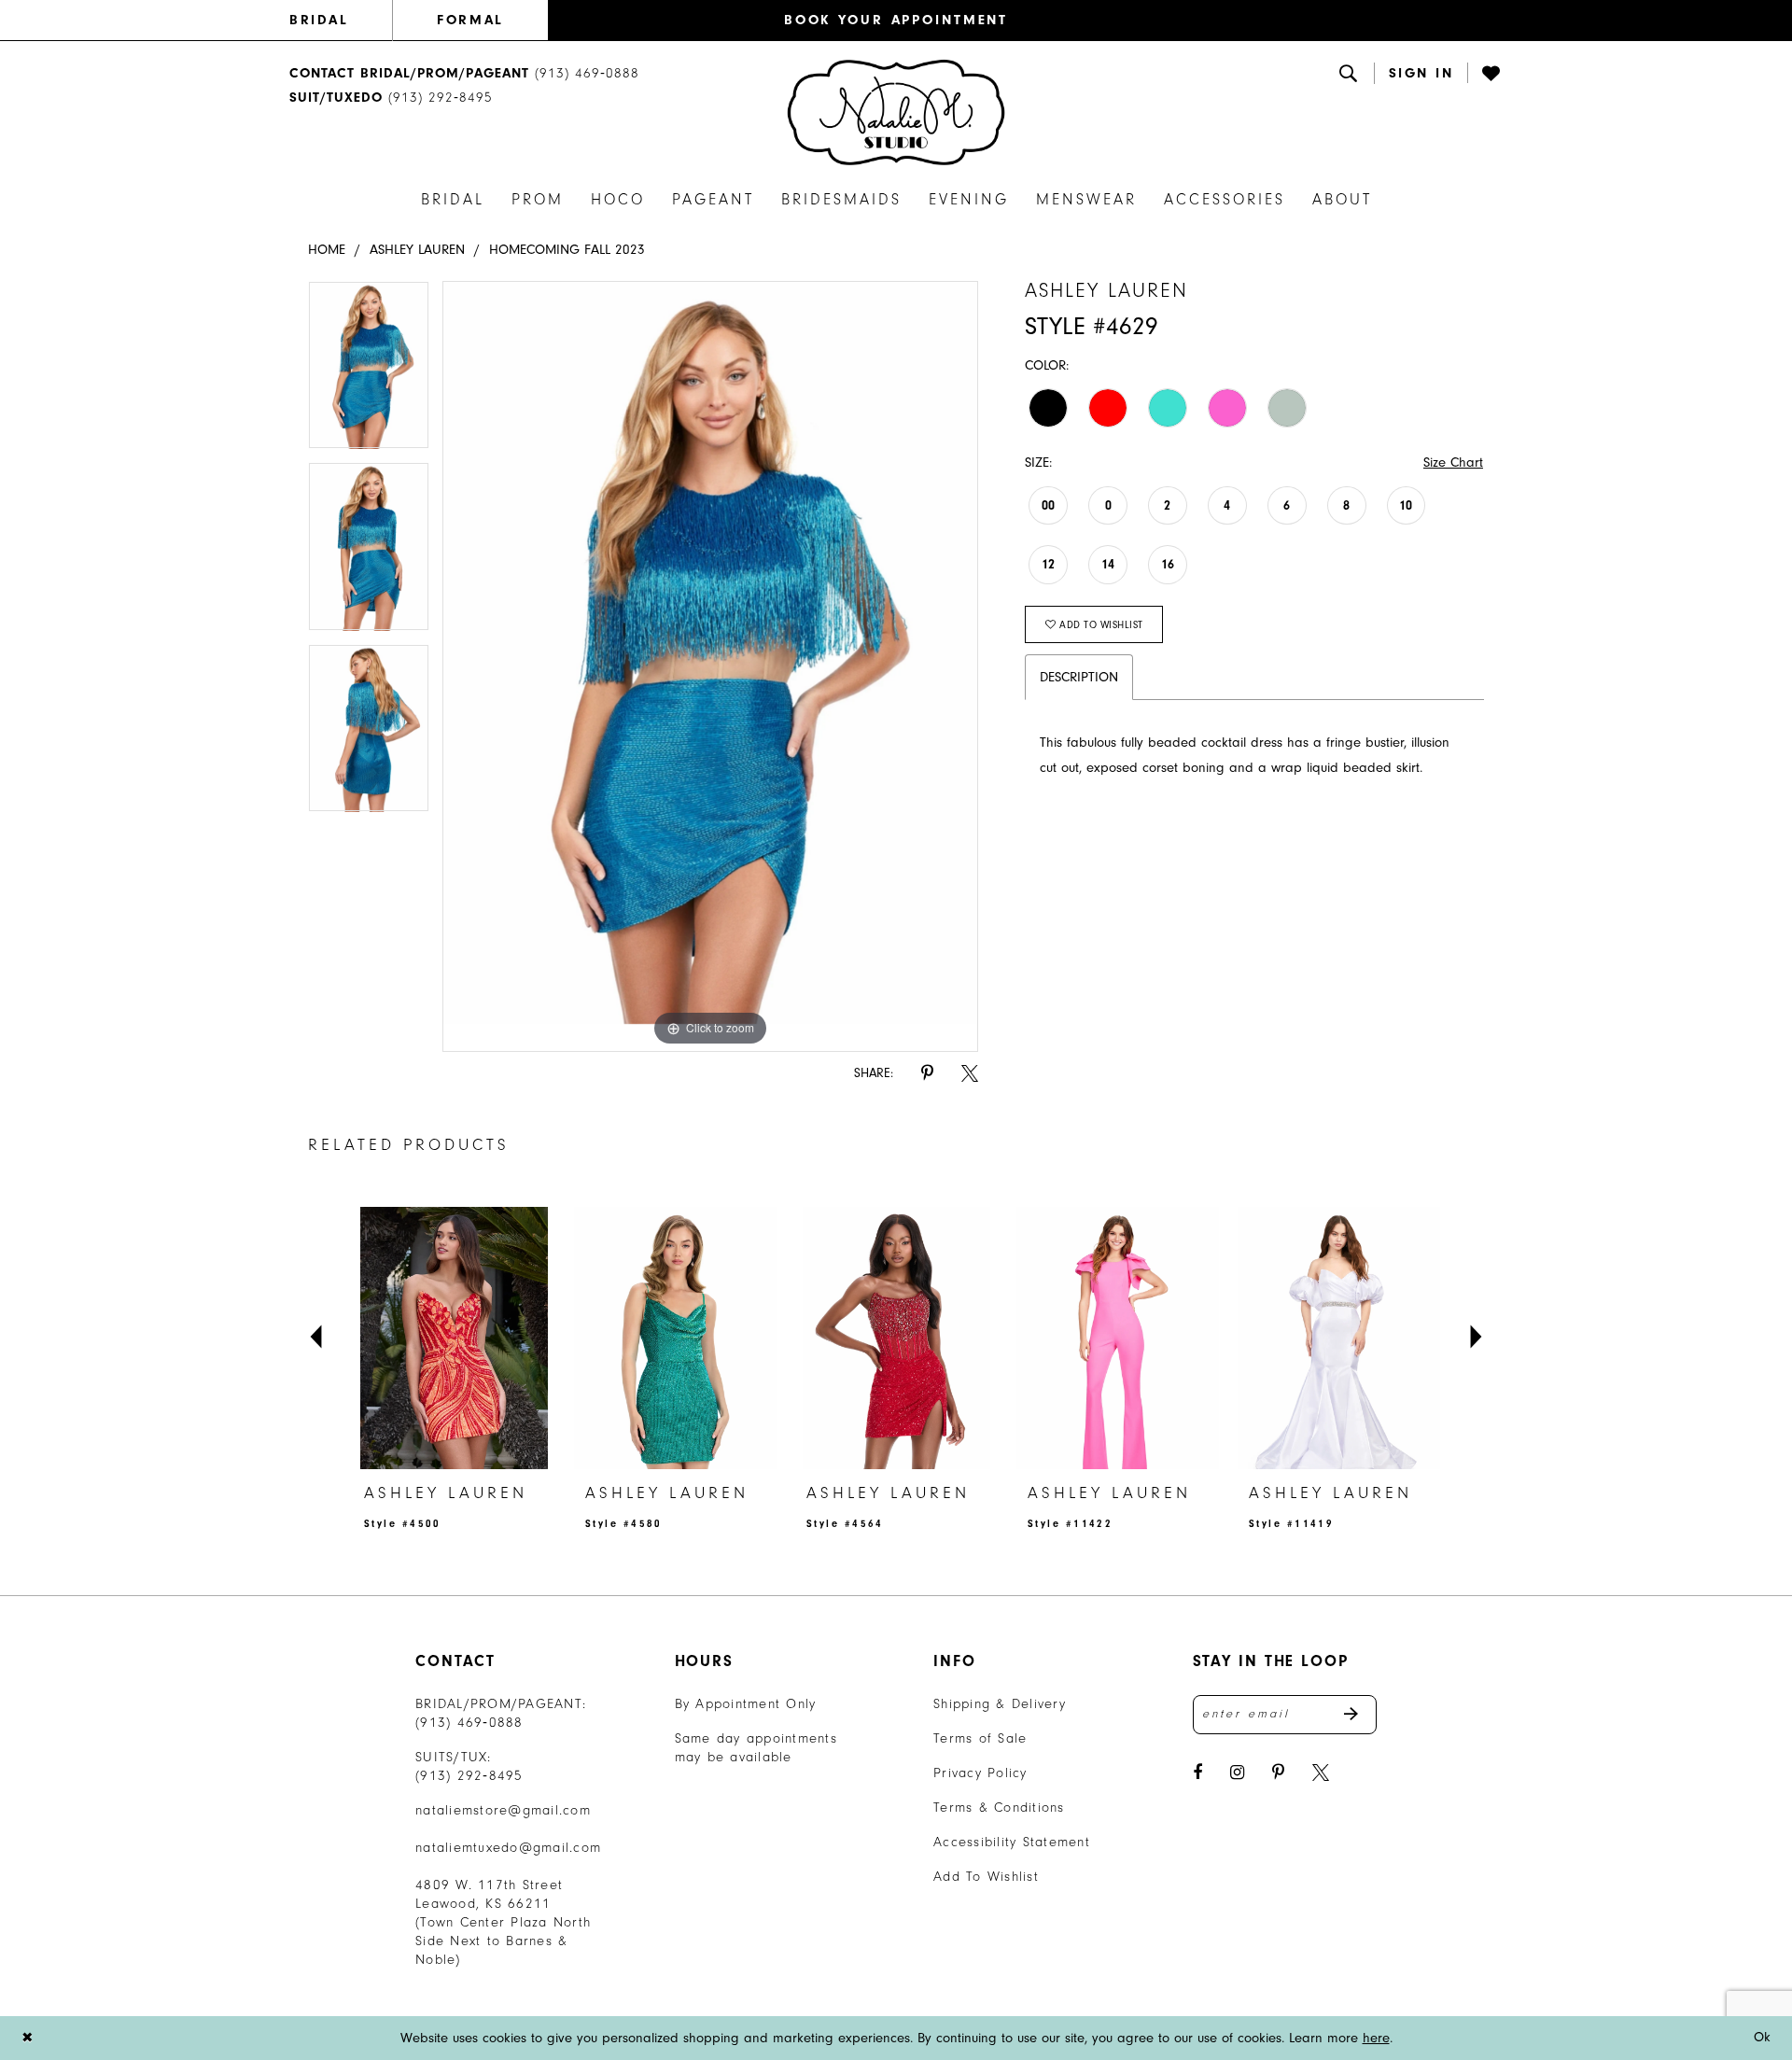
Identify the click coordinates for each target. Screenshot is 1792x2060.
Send (1360, 1715)
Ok (1763, 2037)
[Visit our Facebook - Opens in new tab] (1197, 1773)
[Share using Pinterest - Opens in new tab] (927, 1074)
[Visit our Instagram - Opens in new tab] (1237, 1773)
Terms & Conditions (999, 1808)
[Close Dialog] (27, 2038)
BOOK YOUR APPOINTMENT (896, 20)
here (1376, 2038)
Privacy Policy (980, 1773)
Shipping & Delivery (1000, 1704)
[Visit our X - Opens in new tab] (1321, 1773)
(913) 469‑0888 (469, 1723)
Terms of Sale (980, 1738)
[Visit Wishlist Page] (1492, 73)
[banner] (896, 112)
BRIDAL (319, 20)
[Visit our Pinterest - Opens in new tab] (1278, 1773)
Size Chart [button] (1453, 462)
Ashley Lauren (417, 250)
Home (327, 250)
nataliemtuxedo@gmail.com (508, 1848)
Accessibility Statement (1012, 1842)
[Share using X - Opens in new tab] (970, 1074)
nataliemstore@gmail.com (503, 1810)
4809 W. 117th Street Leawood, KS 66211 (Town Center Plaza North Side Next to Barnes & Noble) (503, 1922)
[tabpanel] (369, 371)
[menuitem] (341, 21)
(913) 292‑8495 (469, 1776)
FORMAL (470, 20)
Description (1079, 677)
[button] (1421, 73)
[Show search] (1350, 73)
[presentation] (454, 1338)
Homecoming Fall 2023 (567, 250)
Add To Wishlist (986, 1877)
